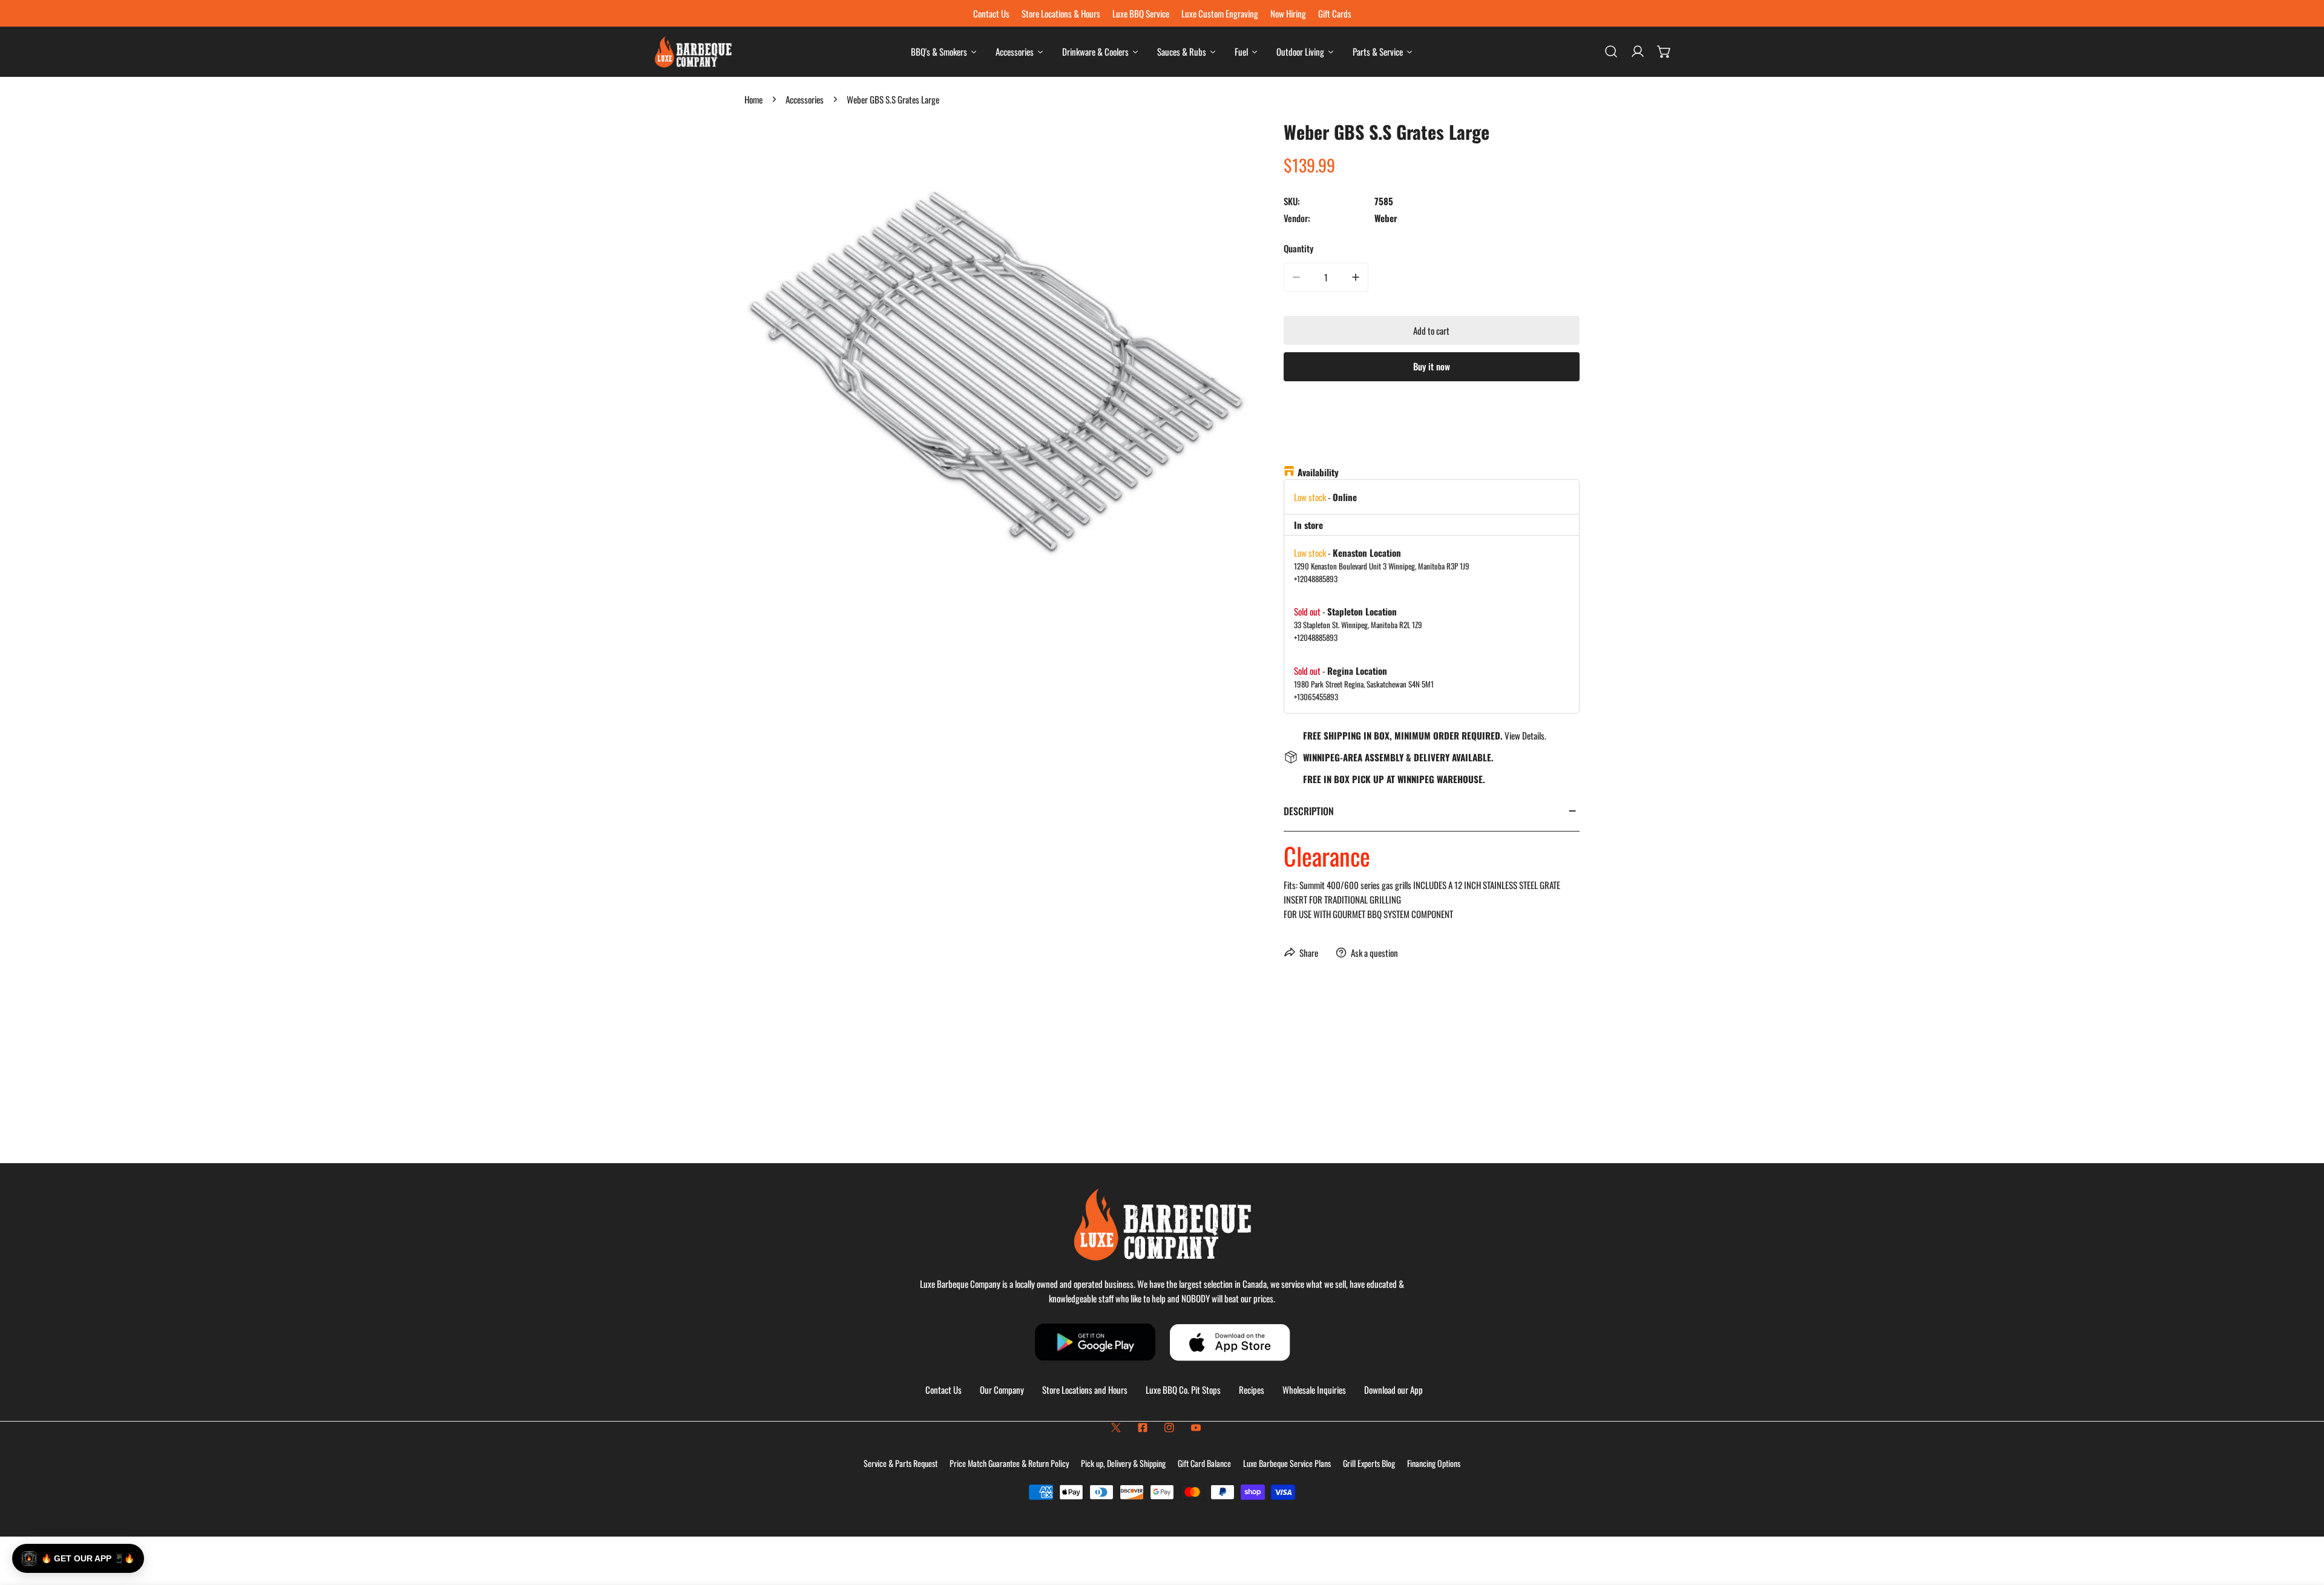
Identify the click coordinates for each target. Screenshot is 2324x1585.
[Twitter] (1116, 1428)
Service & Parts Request (901, 1463)
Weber (1386, 218)
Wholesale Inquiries (1314, 1390)
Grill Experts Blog (1369, 1463)
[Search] (1611, 51)
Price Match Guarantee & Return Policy (1009, 1463)
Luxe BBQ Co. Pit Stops (1183, 1390)
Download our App (1393, 1390)
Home (753, 99)
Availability (1318, 472)
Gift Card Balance (1204, 1463)
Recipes (1252, 1390)
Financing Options (1434, 1463)
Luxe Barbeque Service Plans (1287, 1463)
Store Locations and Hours (1085, 1390)
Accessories (805, 99)
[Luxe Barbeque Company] (693, 52)
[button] (1664, 51)
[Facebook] (1143, 1428)
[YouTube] (1196, 1428)
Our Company (1002, 1390)
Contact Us (944, 1390)
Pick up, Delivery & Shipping (1123, 1463)
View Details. (1525, 735)
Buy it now (1432, 366)
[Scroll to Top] (2302, 1521)
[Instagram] (1169, 1428)
